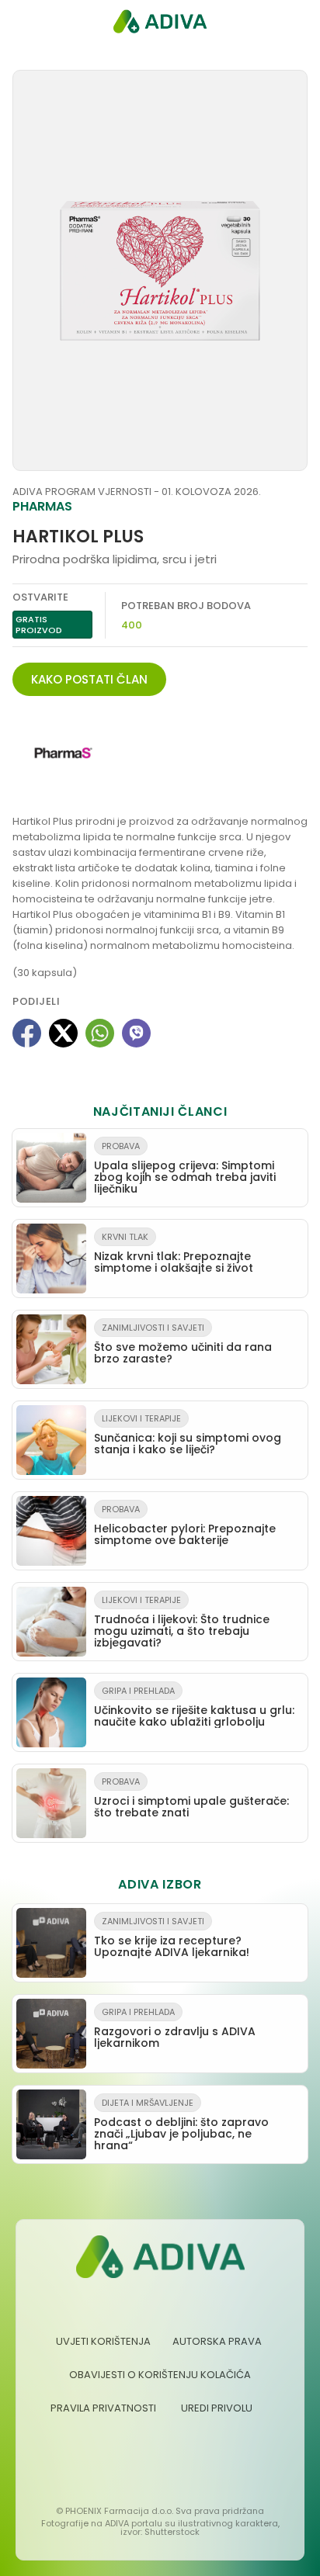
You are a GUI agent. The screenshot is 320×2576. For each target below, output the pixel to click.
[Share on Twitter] (63, 1033)
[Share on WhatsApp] (100, 1033)
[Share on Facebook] (27, 1033)
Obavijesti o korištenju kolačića (160, 2375)
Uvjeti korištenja (103, 2341)
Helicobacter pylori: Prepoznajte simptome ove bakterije (185, 1525)
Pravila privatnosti (103, 2408)
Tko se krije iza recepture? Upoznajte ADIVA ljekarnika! (172, 1937)
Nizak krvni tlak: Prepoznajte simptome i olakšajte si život (174, 1253)
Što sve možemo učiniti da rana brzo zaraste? (183, 1344)
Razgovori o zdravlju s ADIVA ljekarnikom (175, 2028)
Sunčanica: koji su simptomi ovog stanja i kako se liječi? (188, 1435)
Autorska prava (217, 2341)
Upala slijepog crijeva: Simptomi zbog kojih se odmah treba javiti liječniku (185, 1168)
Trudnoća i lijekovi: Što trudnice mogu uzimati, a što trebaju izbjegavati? (182, 1622)
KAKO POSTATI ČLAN (89, 679)
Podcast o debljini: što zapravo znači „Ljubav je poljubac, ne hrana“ (181, 2125)
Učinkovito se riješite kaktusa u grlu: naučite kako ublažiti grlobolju (194, 1707)
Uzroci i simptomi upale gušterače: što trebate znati (191, 1798)
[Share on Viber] (136, 1033)
